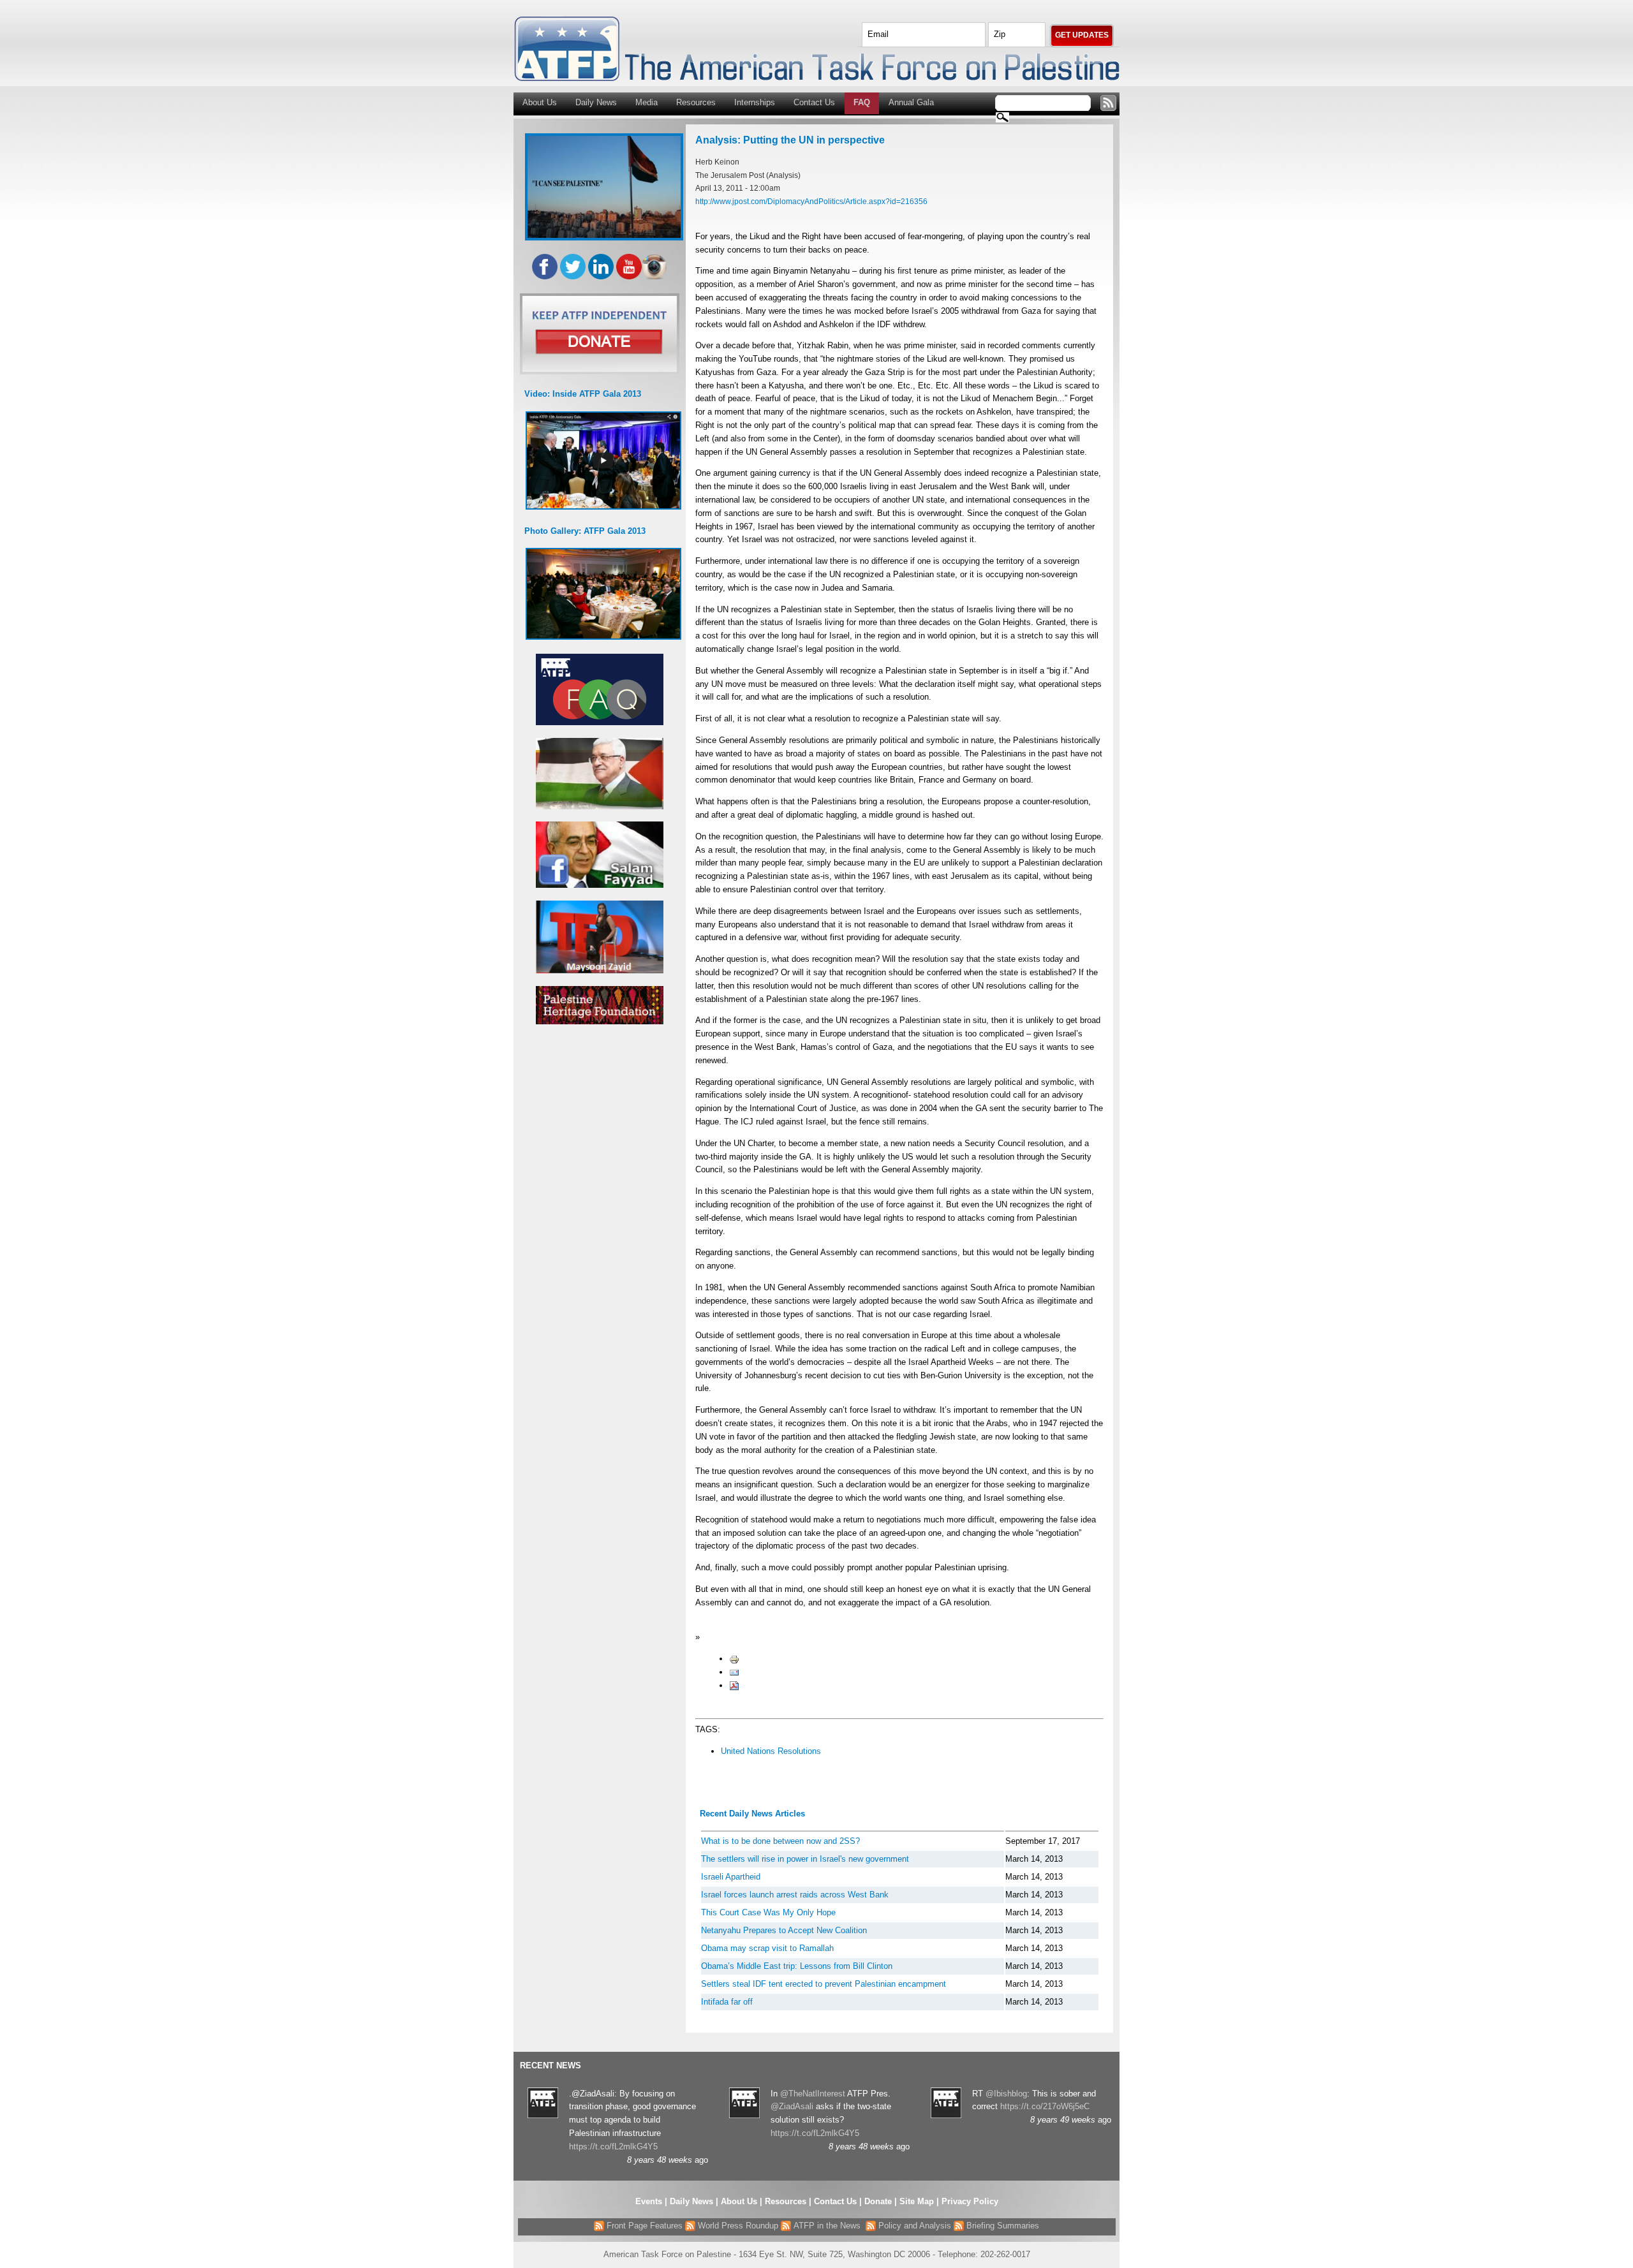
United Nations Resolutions (771, 1751)
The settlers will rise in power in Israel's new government (805, 1859)
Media (647, 102)
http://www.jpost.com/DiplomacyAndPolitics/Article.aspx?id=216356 (811, 201)
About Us (540, 102)
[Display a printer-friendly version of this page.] (734, 1659)
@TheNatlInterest (813, 2094)
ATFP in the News (827, 2226)
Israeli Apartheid (731, 1877)
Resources (696, 102)
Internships (755, 102)
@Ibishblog (1006, 2094)
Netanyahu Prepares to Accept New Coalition (784, 1930)
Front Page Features (643, 2226)
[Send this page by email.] (734, 1672)
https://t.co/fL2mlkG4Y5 (613, 2146)
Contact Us (814, 102)
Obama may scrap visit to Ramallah (767, 1948)
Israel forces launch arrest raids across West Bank (795, 1895)
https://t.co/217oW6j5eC (1045, 2106)
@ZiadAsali (792, 2106)
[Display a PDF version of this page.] (734, 1685)
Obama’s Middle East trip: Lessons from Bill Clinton (797, 1966)
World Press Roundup (737, 2226)
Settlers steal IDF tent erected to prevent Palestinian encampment (824, 1984)
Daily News (596, 102)
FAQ (862, 102)
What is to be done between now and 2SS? (780, 1841)
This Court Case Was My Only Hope (768, 1912)
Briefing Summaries (1001, 2226)
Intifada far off (727, 2002)
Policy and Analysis (913, 2226)
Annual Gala (911, 102)
